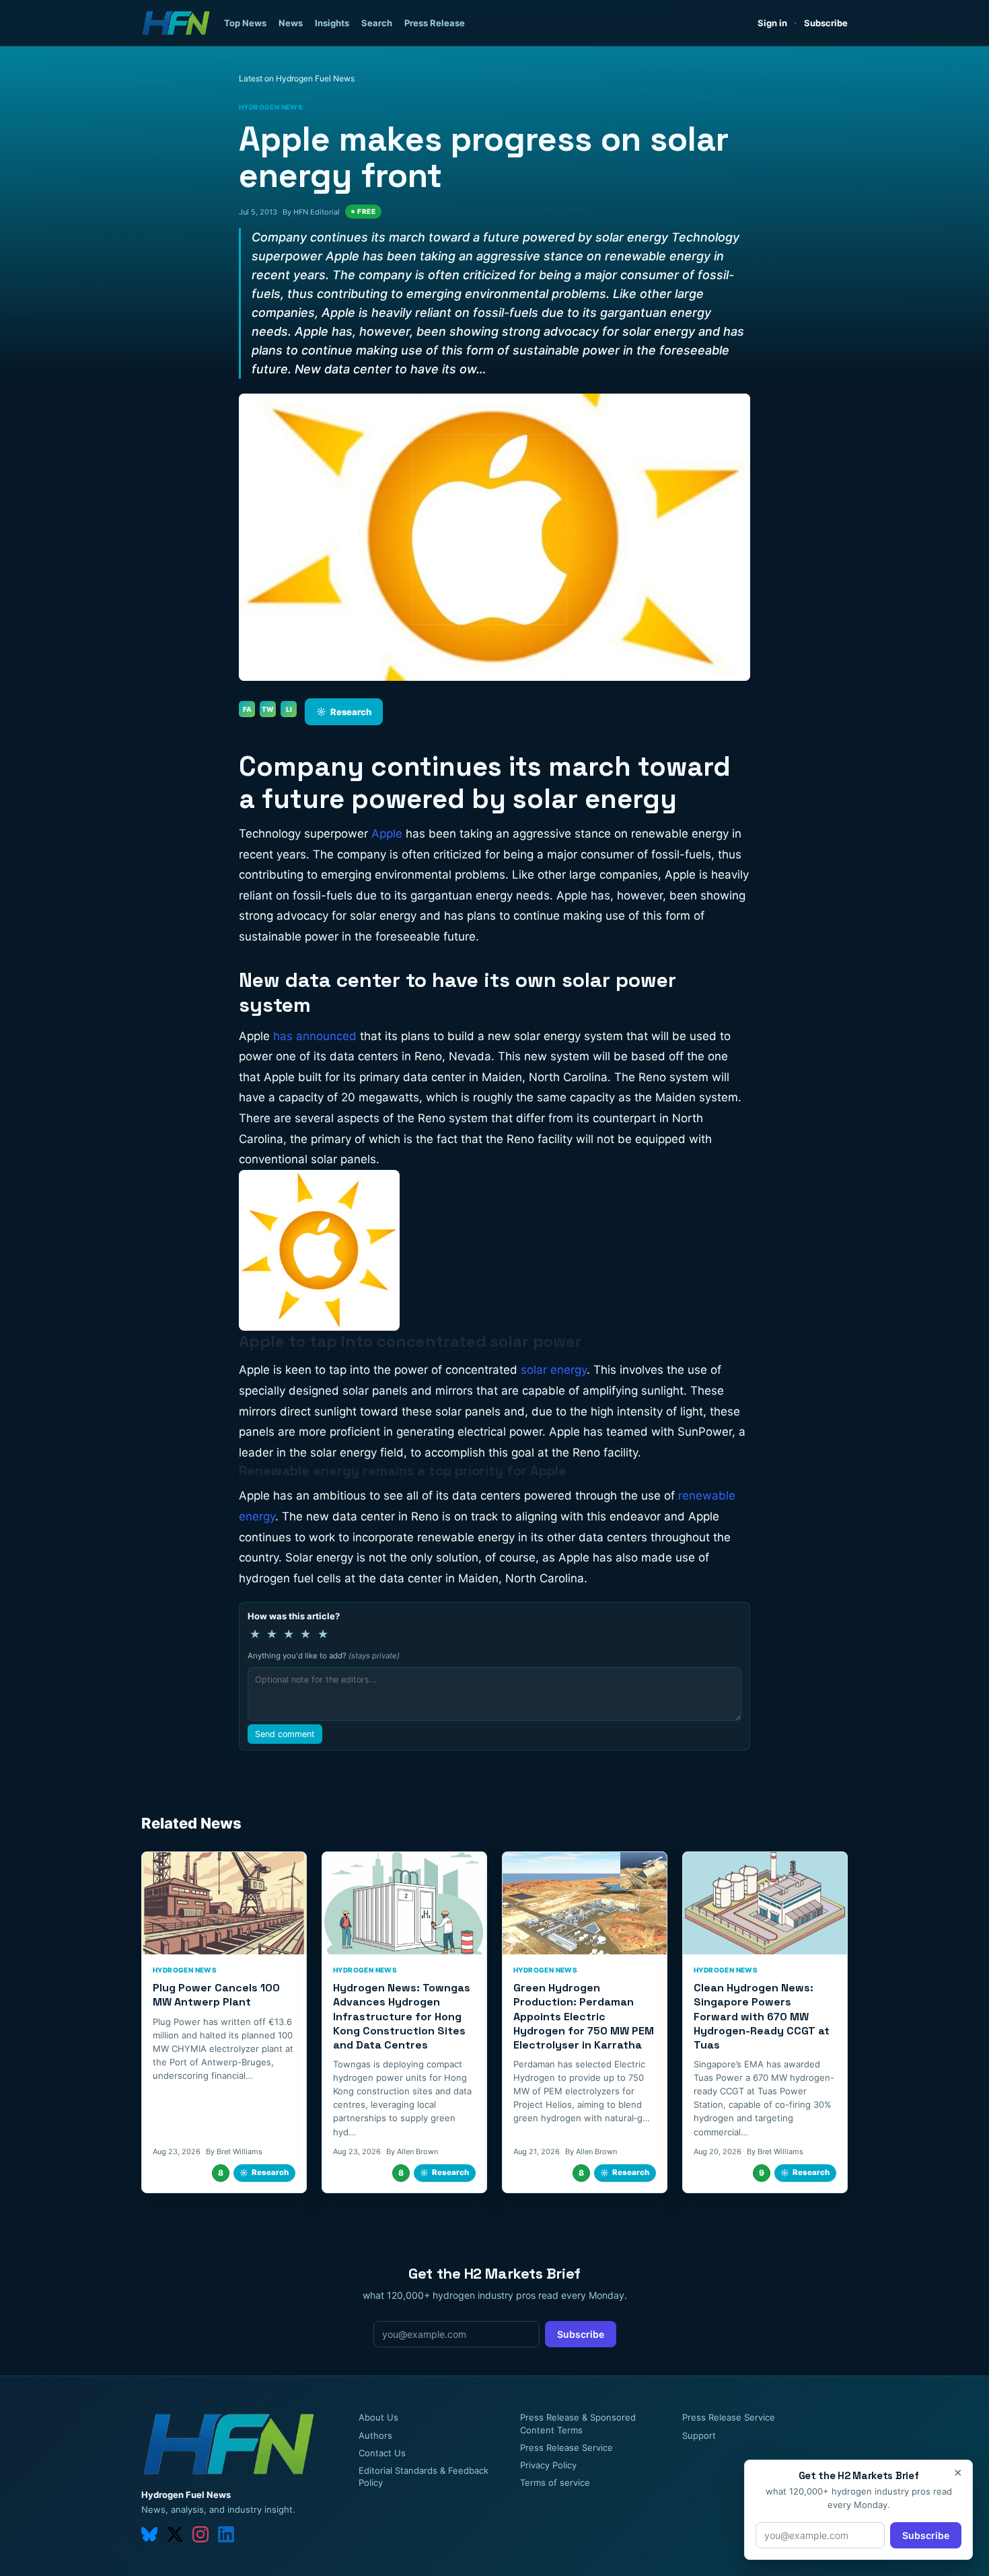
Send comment (285, 1734)
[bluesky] (149, 2534)
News (291, 23)
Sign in (772, 23)
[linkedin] (226, 2534)
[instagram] (200, 2534)
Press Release (435, 23)
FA (247, 709)
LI (289, 709)
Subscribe (826, 23)
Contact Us (382, 2453)
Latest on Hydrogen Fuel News (297, 78)
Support (699, 2435)
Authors (375, 2435)
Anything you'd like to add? (324, 1656)
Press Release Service (566, 2448)
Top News (245, 23)
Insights (332, 23)
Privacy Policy (548, 2465)
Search (377, 23)
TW (268, 709)
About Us (378, 2417)
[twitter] (175, 2534)
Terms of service (555, 2482)
